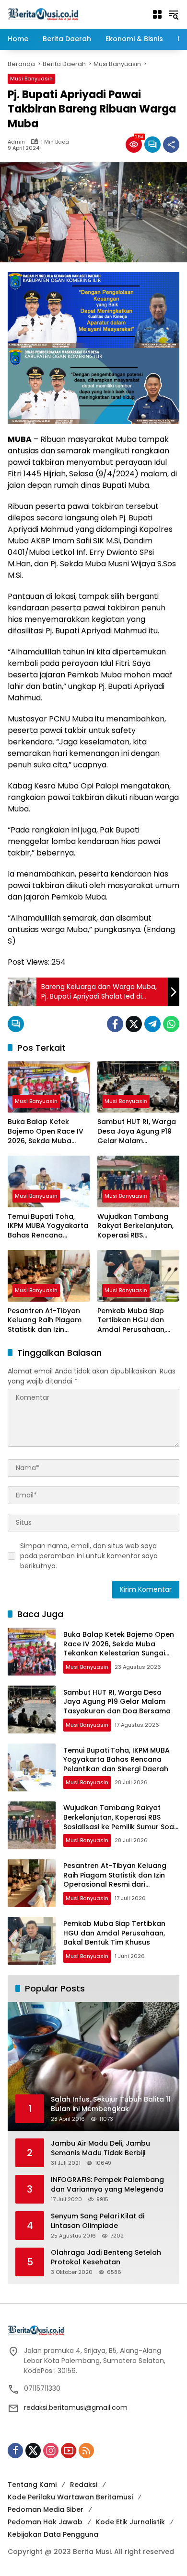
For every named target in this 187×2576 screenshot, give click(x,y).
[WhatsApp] (171, 1024)
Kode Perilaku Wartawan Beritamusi (70, 2497)
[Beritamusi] (43, 14)
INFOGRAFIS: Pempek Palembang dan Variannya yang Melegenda (107, 2185)
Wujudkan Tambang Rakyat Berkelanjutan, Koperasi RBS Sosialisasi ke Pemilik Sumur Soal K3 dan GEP (138, 1226)
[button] (174, 14)
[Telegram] (152, 1024)
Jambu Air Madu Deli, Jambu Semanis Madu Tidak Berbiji (100, 2148)
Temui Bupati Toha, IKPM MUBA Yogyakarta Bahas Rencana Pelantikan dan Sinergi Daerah (48, 1226)
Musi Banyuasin (31, 79)
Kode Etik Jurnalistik (130, 2522)
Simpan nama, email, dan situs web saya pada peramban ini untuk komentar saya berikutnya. (89, 1556)
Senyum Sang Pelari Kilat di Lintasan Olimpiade (98, 2221)
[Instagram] (51, 2451)
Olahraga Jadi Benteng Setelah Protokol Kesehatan (106, 2257)
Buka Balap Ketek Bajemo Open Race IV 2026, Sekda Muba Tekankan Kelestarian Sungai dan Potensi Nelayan (46, 1131)
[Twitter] (134, 1024)
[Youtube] (69, 2451)
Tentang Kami (32, 2485)
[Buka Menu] (157, 14)
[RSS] (86, 2451)
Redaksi (84, 2485)
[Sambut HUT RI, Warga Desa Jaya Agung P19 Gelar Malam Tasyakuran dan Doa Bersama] (138, 1087)
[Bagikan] (171, 145)
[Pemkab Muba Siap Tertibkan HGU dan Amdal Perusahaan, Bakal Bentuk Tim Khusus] (138, 1276)
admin (16, 142)
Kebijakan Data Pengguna (53, 2534)
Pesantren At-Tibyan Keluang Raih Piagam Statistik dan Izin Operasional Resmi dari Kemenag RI (49, 1321)
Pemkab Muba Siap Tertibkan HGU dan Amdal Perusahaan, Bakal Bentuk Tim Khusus (132, 1321)
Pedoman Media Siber (46, 2509)
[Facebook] (115, 1024)
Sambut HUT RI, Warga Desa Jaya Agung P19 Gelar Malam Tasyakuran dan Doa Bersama (137, 1131)
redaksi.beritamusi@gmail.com (76, 2407)
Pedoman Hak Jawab (45, 2522)
